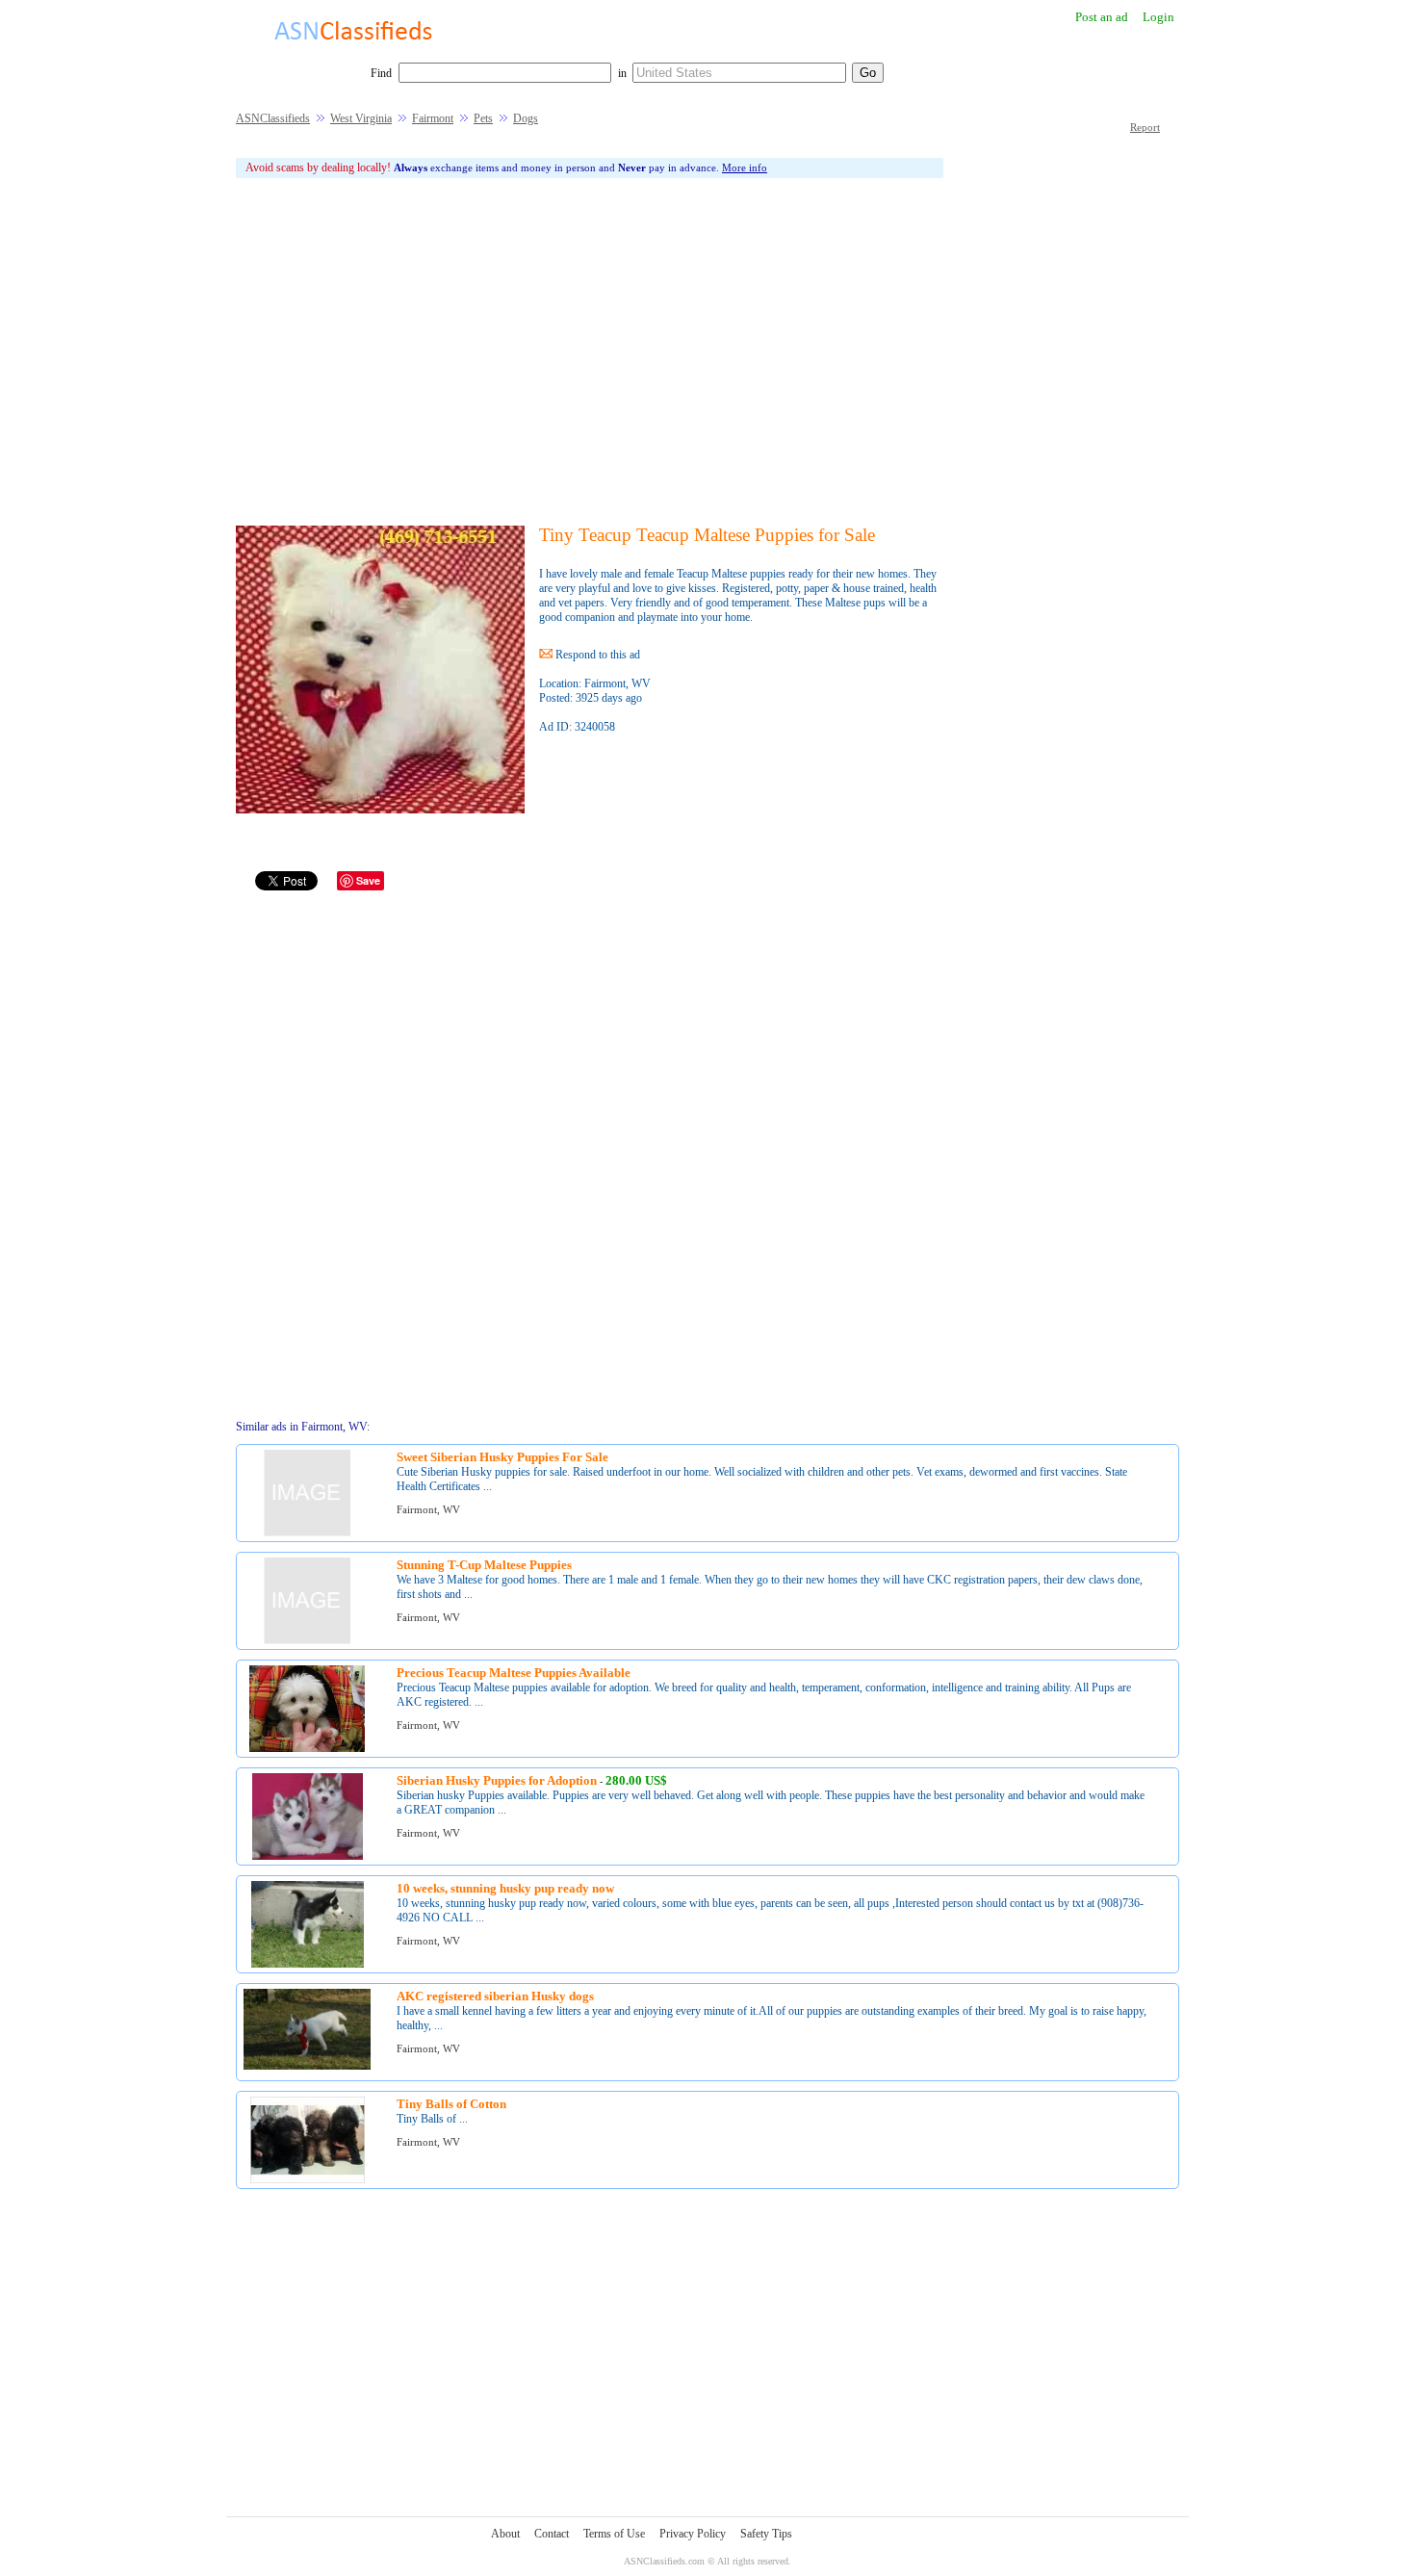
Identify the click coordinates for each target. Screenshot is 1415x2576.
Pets (483, 118)
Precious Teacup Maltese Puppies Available (514, 1673)
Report (1145, 127)
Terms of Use (614, 2534)
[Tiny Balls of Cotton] (308, 2180)
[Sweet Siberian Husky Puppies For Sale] (307, 1533)
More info (745, 167)
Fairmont (433, 118)
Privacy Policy (693, 2534)
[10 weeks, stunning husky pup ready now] (308, 1964)
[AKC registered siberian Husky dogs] (307, 2066)
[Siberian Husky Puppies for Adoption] (308, 1856)
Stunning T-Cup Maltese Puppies (484, 1565)
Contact (552, 2534)
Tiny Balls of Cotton (451, 2104)
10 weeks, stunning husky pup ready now (505, 1888)
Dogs (526, 118)
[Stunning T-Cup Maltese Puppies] (307, 1641)
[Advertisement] (590, 351)
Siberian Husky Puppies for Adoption (497, 1780)
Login (1158, 17)
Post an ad (1102, 17)
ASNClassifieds (273, 118)
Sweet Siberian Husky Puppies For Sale (502, 1457)
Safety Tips (766, 2534)
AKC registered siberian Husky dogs (495, 1996)
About (505, 2534)
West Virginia (361, 118)
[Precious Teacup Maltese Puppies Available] (307, 1749)
